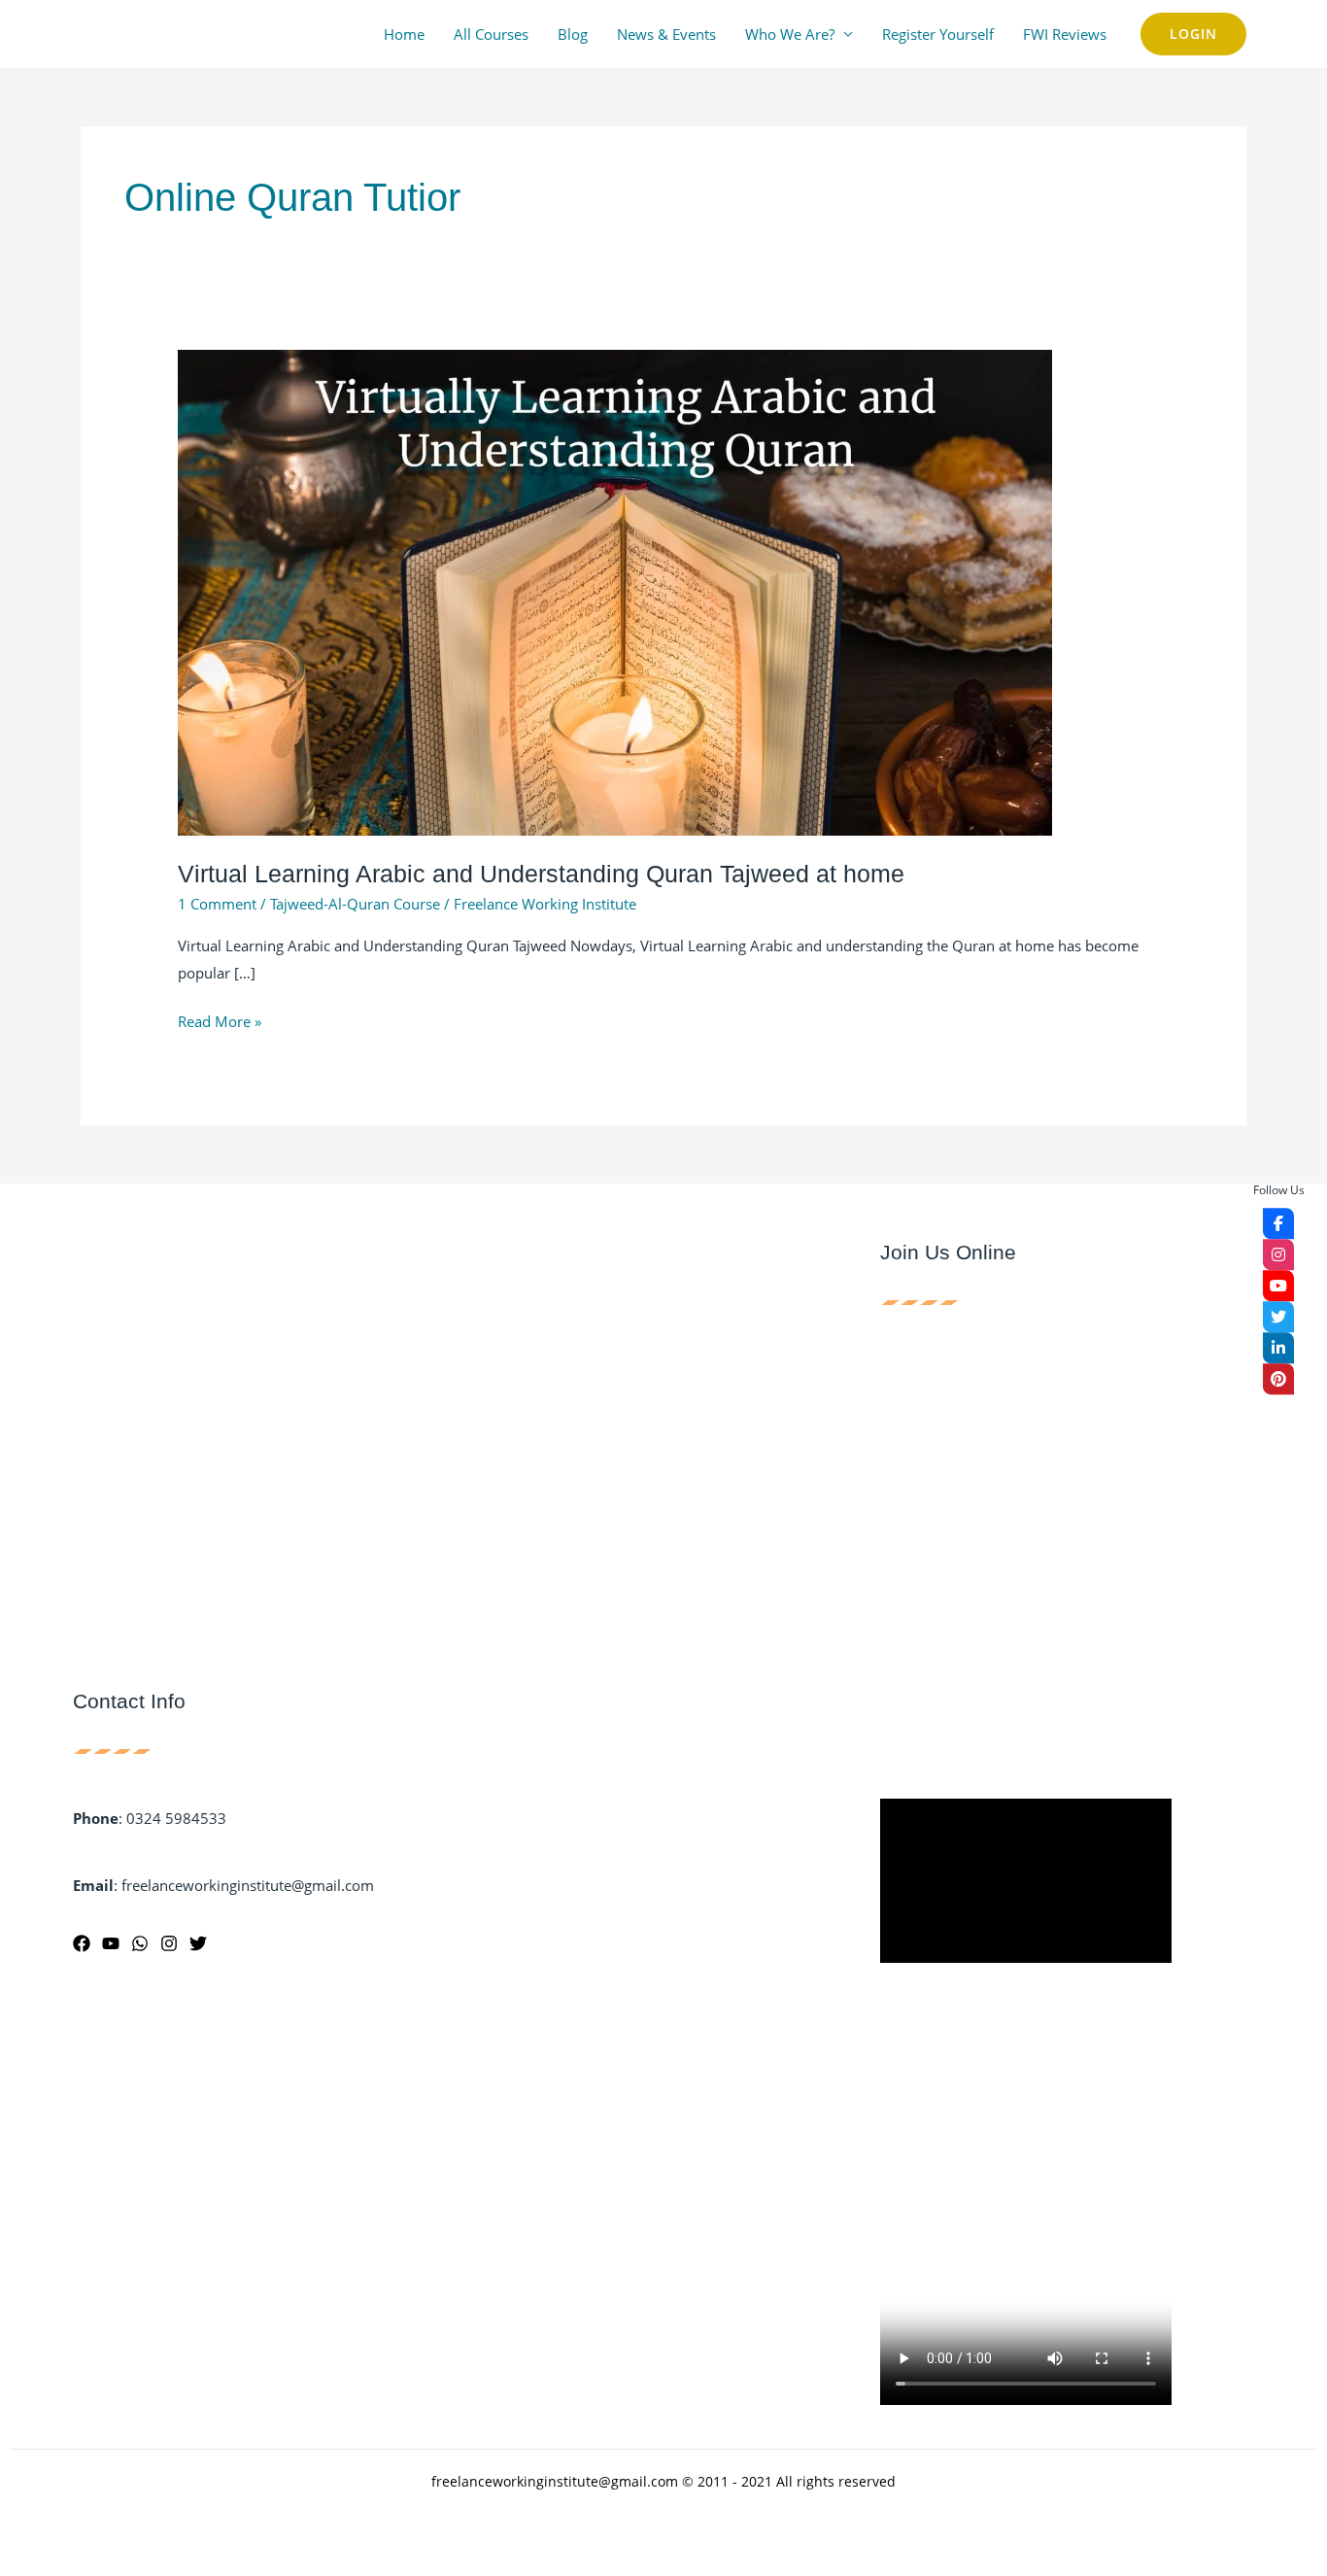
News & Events (666, 34)
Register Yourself (938, 34)
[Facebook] (82, 1943)
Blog (573, 34)
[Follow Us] (1278, 1223)
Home (404, 34)
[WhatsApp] (140, 1943)
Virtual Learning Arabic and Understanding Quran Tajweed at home (541, 874)
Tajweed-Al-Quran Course (355, 904)
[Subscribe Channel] (1278, 1286)
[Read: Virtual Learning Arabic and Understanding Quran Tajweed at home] (615, 591)
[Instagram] (169, 1943)
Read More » (220, 1020)
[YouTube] (111, 1943)
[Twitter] (198, 1943)
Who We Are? (790, 34)
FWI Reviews (1065, 34)
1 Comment (217, 904)
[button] (1193, 34)
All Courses (491, 34)
